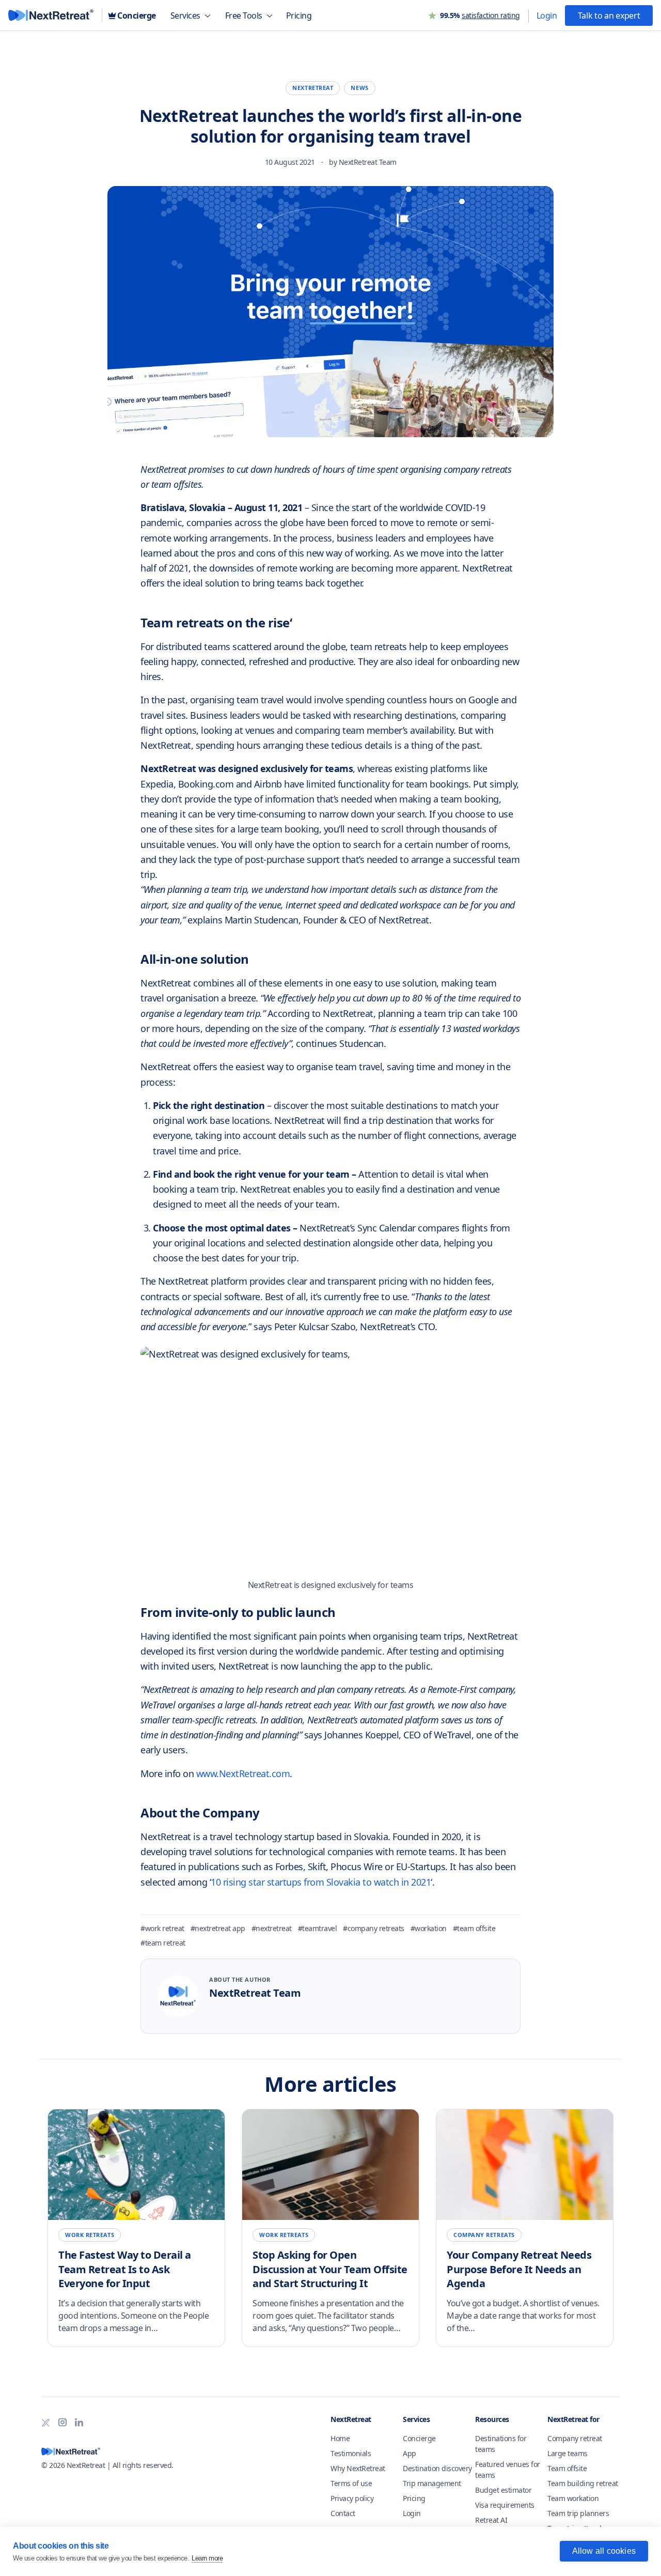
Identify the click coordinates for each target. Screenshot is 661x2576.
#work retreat (162, 1928)
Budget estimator (503, 2490)
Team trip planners (578, 2513)
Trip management (432, 2483)
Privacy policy (352, 2498)
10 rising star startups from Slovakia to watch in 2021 (321, 1882)
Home (340, 2438)
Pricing (414, 2498)
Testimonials (351, 2453)
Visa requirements (505, 2505)
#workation (429, 1928)
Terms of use (351, 2483)
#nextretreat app (218, 1928)
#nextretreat (272, 1928)
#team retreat (163, 1943)
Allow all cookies (604, 2551)
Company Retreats (484, 2235)
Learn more (207, 2558)
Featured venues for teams (508, 2470)
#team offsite (474, 1928)
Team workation (573, 2498)
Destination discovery (437, 2468)
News (359, 88)
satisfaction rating (491, 15)
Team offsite (567, 2468)
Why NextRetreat (358, 2468)
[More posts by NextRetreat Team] (178, 1996)
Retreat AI (491, 2520)
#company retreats (374, 1928)
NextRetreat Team (368, 162)
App (410, 2453)
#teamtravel (318, 1928)
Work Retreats (90, 2235)
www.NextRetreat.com (243, 1773)
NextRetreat (313, 88)
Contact (343, 2513)
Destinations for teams (501, 2444)
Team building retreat (583, 2483)
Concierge (419, 2438)
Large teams (568, 2453)
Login (412, 2513)
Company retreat (575, 2438)
